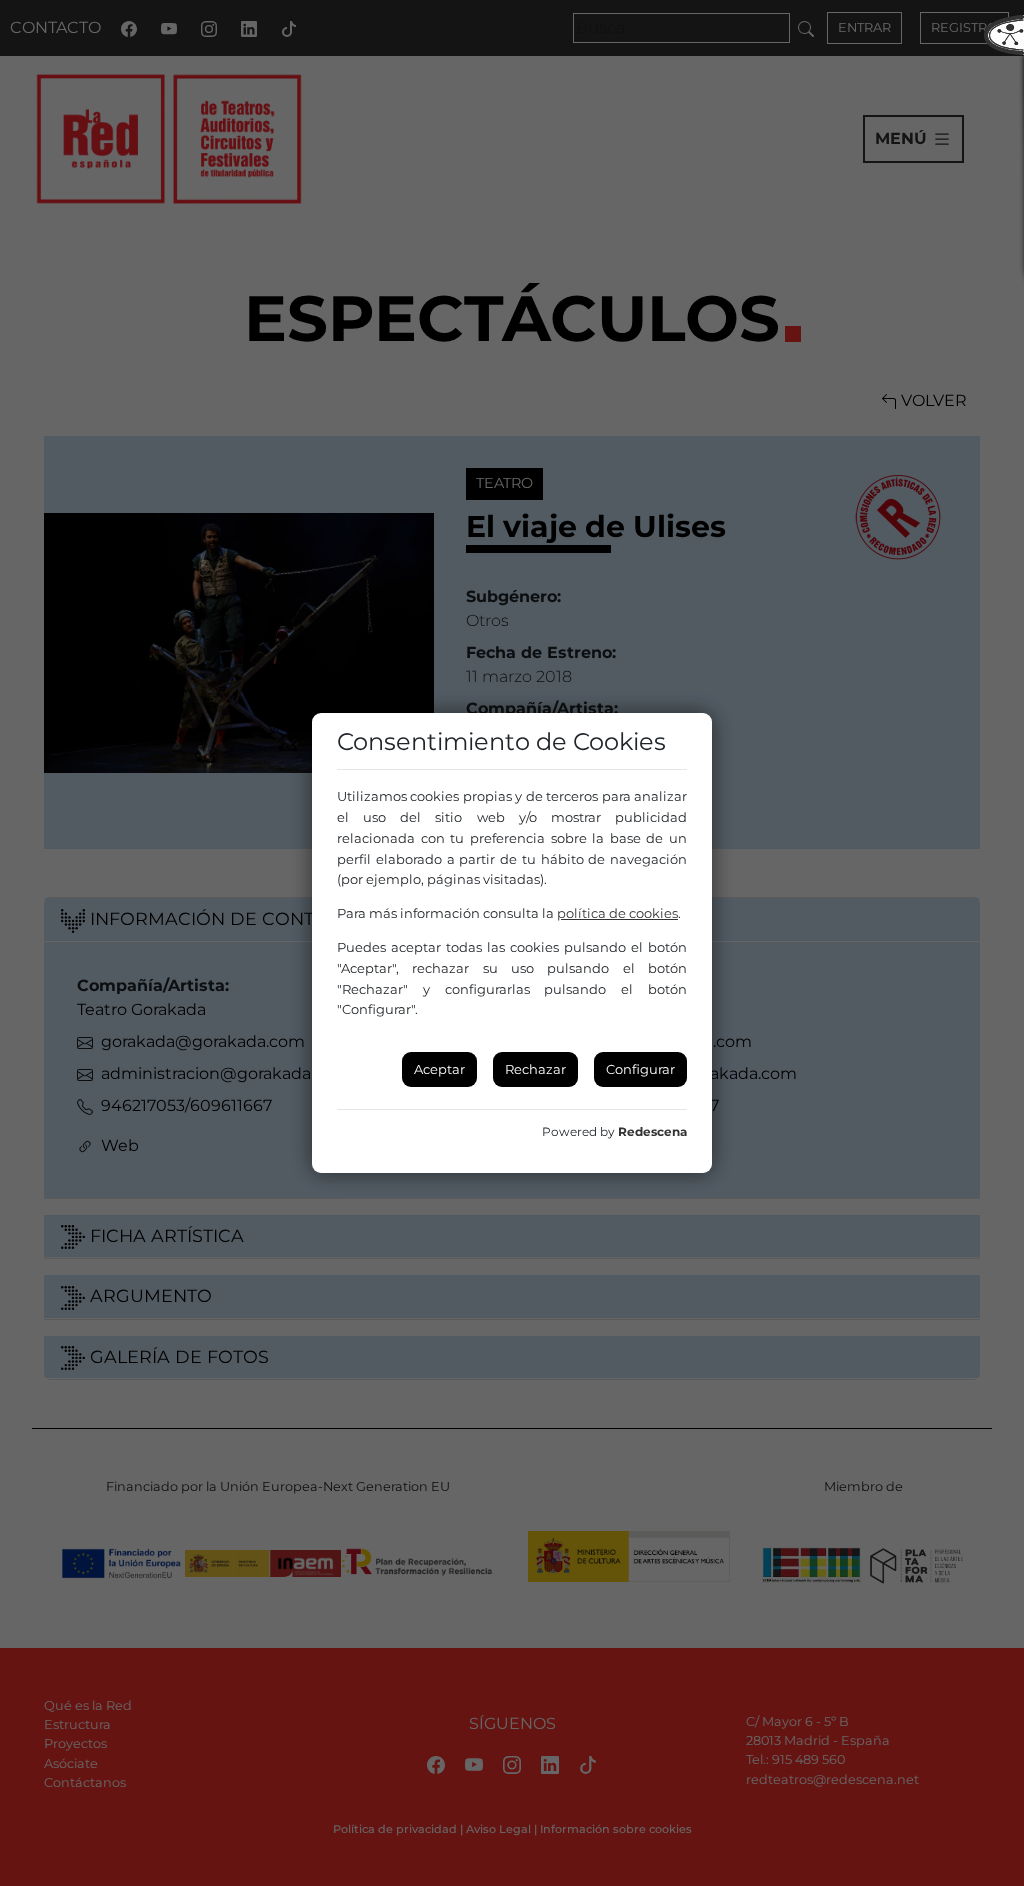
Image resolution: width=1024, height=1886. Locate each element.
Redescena (652, 1131)
